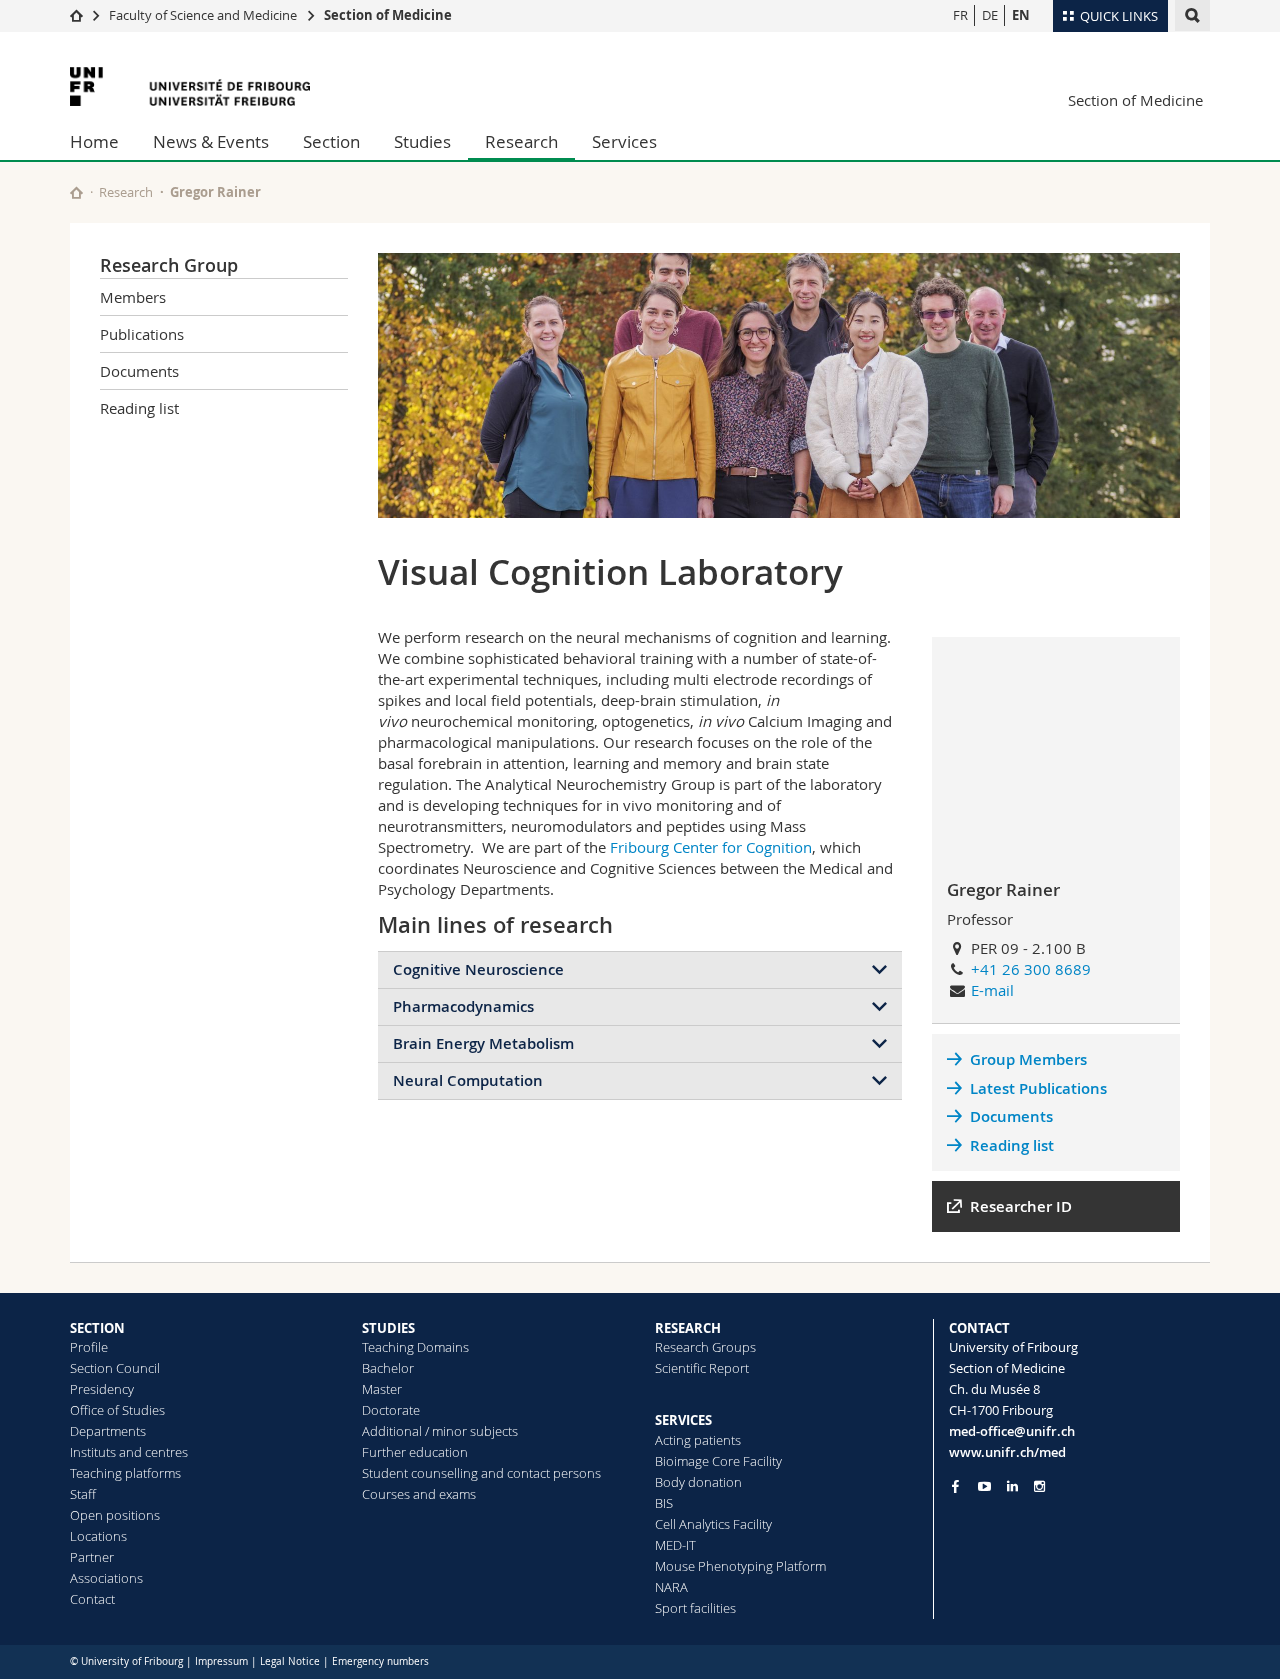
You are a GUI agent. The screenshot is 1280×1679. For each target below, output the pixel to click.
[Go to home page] (76, 15)
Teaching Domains (415, 1347)
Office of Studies (117, 1410)
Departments (108, 1431)
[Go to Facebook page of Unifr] (955, 1486)
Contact (92, 1599)
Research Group (169, 265)
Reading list (139, 408)
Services (624, 141)
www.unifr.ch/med (1007, 1452)
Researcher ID (1021, 1206)
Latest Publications (1038, 1088)
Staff (83, 1494)
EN (1021, 15)
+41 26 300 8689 (1031, 969)
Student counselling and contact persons (481, 1473)
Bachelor (388, 1368)
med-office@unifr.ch (1012, 1431)
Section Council (115, 1368)
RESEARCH (688, 1328)
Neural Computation (468, 1080)
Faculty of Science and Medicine (203, 15)
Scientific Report (702, 1368)
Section (331, 141)
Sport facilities (695, 1608)
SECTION (97, 1328)
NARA (671, 1587)
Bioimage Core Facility (718, 1461)
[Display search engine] (1192, 15)
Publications (142, 334)
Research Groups (705, 1347)
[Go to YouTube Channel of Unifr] (984, 1486)
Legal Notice (290, 1661)
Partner (92, 1557)
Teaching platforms (125, 1473)
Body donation (698, 1482)
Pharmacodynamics (463, 1006)
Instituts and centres (129, 1452)
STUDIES (388, 1328)
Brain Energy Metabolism (483, 1043)
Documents (139, 371)
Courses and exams (419, 1494)
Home (94, 141)
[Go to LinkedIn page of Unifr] (1012, 1486)
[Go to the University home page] (190, 86)
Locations (98, 1536)
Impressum (221, 1661)
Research (521, 141)
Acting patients (698, 1440)
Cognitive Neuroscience (478, 969)
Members (133, 297)
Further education (415, 1452)
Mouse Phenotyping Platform (740, 1566)
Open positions (115, 1515)
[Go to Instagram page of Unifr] (1039, 1486)
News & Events (211, 141)
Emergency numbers (380, 1661)
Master (382, 1389)
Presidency (102, 1389)
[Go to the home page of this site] (76, 192)
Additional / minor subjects (440, 1431)
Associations (106, 1578)
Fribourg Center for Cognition (711, 847)
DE (990, 15)
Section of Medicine (388, 15)
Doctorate (391, 1410)
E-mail (992, 990)
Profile (89, 1347)
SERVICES (683, 1420)
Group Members (1028, 1059)
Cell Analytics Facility (713, 1524)
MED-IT (675, 1545)
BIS (664, 1503)
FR (960, 15)
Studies (422, 141)
